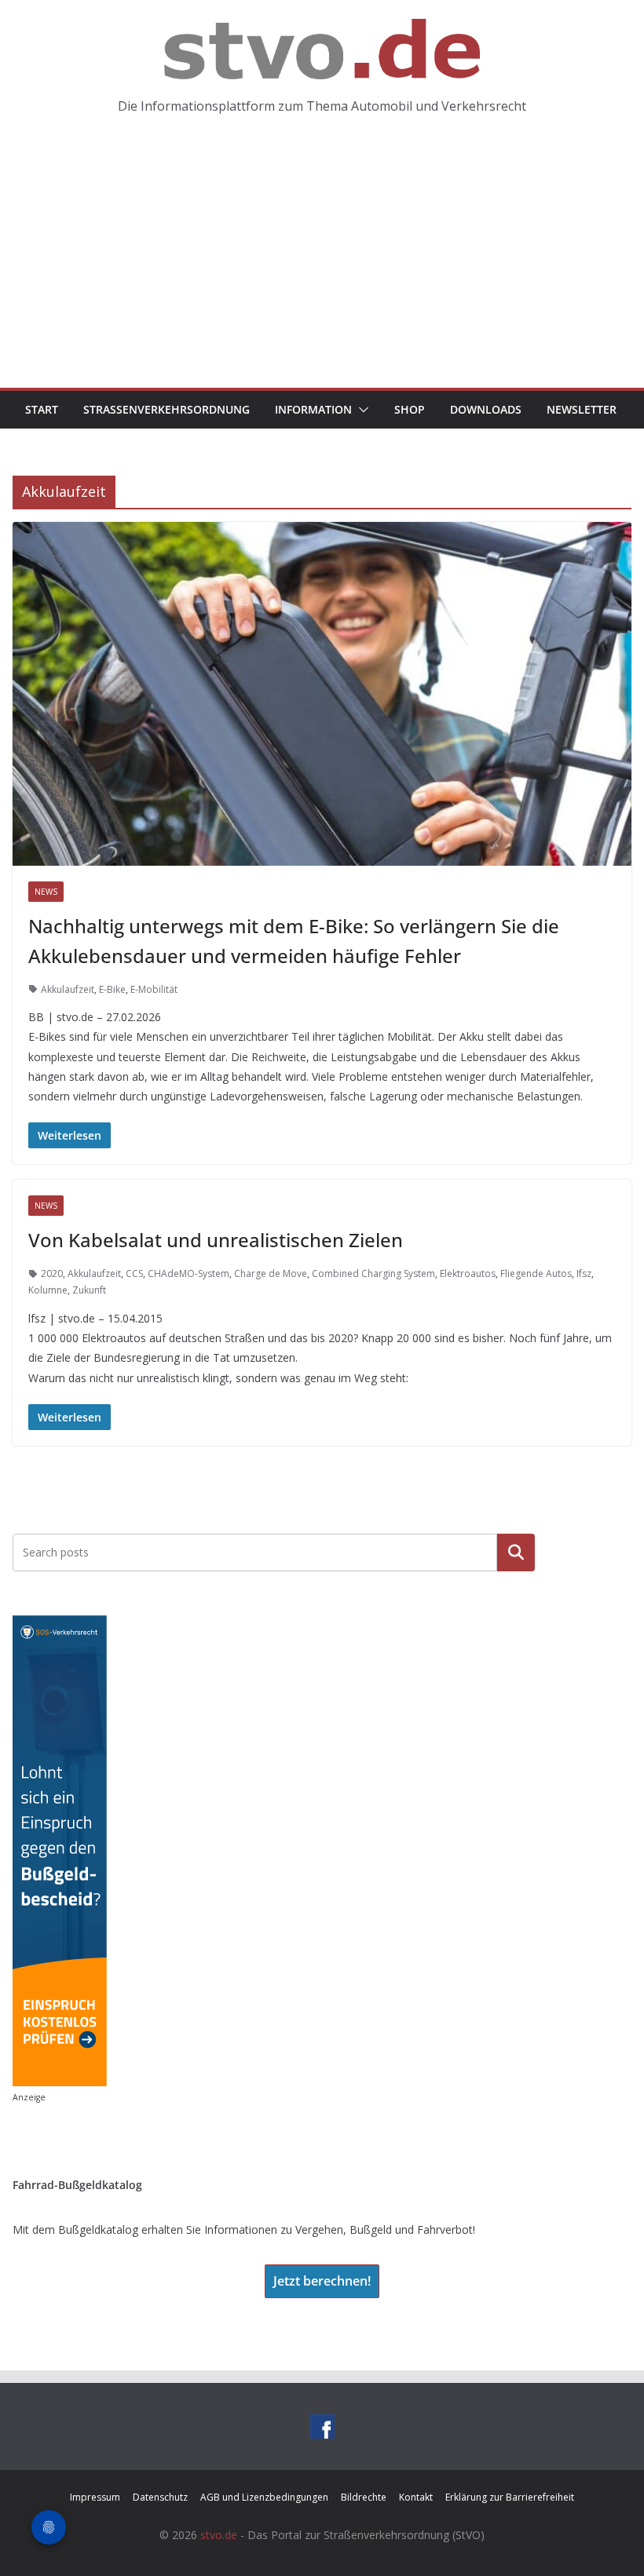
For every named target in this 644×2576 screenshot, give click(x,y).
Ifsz (584, 1273)
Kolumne (48, 1290)
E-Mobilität (154, 989)
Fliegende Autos (536, 1273)
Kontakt (416, 2497)
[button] (360, 410)
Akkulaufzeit (68, 989)
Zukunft (89, 1290)
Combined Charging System (373, 1273)
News (46, 892)
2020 (52, 1273)
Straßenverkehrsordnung (166, 409)
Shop (410, 409)
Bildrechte (364, 2497)
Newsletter (582, 409)
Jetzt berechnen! (322, 2281)
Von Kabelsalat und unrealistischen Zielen (216, 1240)
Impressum (95, 2497)
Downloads (486, 409)
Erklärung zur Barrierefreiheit (510, 2497)
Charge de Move (271, 1273)
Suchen (516, 1553)
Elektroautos (468, 1273)
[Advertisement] (322, 270)
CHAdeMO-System (188, 1273)
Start (42, 409)
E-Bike (112, 989)
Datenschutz (160, 2497)
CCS (134, 1273)
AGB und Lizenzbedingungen (264, 2497)
